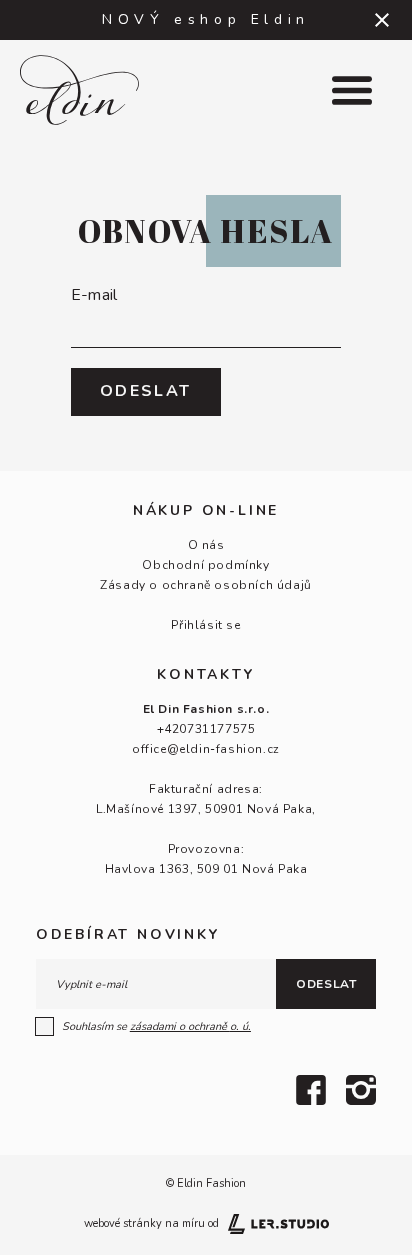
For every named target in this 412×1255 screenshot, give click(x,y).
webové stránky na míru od (151, 1223)
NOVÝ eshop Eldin (206, 19)
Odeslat (326, 984)
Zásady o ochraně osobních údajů (206, 585)
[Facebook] (311, 1090)
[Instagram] (361, 1090)
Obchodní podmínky (205, 565)
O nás (206, 545)
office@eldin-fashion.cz (206, 749)
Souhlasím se (156, 1026)
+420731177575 (206, 729)
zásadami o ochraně (190, 1026)
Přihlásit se (205, 625)
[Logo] (103, 90)
